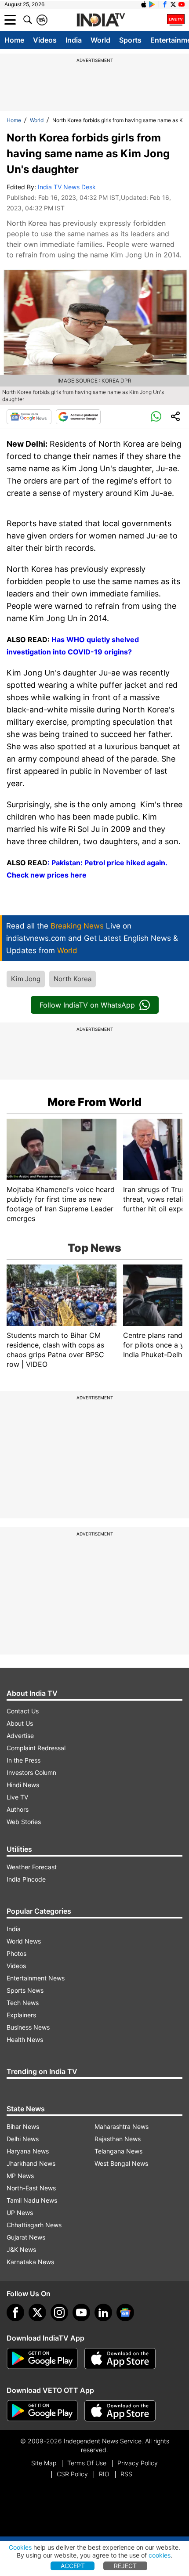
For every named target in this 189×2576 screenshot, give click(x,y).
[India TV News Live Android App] (42, 2359)
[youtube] (81, 2312)
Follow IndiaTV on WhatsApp (87, 1005)
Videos (45, 40)
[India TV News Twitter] (173, 4)
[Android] (152, 4)
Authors (18, 1809)
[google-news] (125, 2312)
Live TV (17, 1797)
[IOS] (144, 4)
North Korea (73, 979)
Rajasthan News (118, 2139)
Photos (16, 1953)
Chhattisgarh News (34, 2225)
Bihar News (23, 2126)
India (74, 40)
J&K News (21, 2249)
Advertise (20, 1736)
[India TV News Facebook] (165, 4)
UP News (20, 2213)
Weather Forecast (32, 1867)
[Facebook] (15, 2312)
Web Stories (24, 1822)
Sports (130, 40)
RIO (104, 2474)
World (100, 40)
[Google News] (29, 417)
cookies (160, 2555)
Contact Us (23, 1711)
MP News (20, 2176)
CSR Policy (72, 2474)
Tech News (23, 2003)
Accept (73, 2566)
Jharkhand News (31, 2163)
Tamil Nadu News (32, 2200)
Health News (25, 2039)
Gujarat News (26, 2237)
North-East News (31, 2188)
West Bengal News (121, 2163)
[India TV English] (101, 20)
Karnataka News (30, 2262)
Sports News (25, 1990)
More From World (94, 1102)
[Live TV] (176, 20)
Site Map (44, 2463)
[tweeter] (37, 2312)
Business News (28, 2027)
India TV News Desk (67, 187)
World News (24, 1941)
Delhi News (23, 2139)
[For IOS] (120, 2411)
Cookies (20, 2547)
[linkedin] (103, 2312)
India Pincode (26, 1879)
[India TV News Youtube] (182, 4)
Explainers (21, 2015)
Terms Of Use (87, 2463)
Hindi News (23, 1785)
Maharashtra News (122, 2126)
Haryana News (28, 2151)
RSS (126, 2474)
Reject (125, 2566)
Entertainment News (36, 1978)
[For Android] (42, 2411)
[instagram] (59, 2312)
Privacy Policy (138, 2463)
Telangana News (118, 2151)
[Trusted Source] (78, 417)
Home (14, 40)
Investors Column (31, 1772)
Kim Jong (26, 979)
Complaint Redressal (36, 1748)
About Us (20, 1723)
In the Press (24, 1760)
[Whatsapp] (156, 417)
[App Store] (120, 2359)
